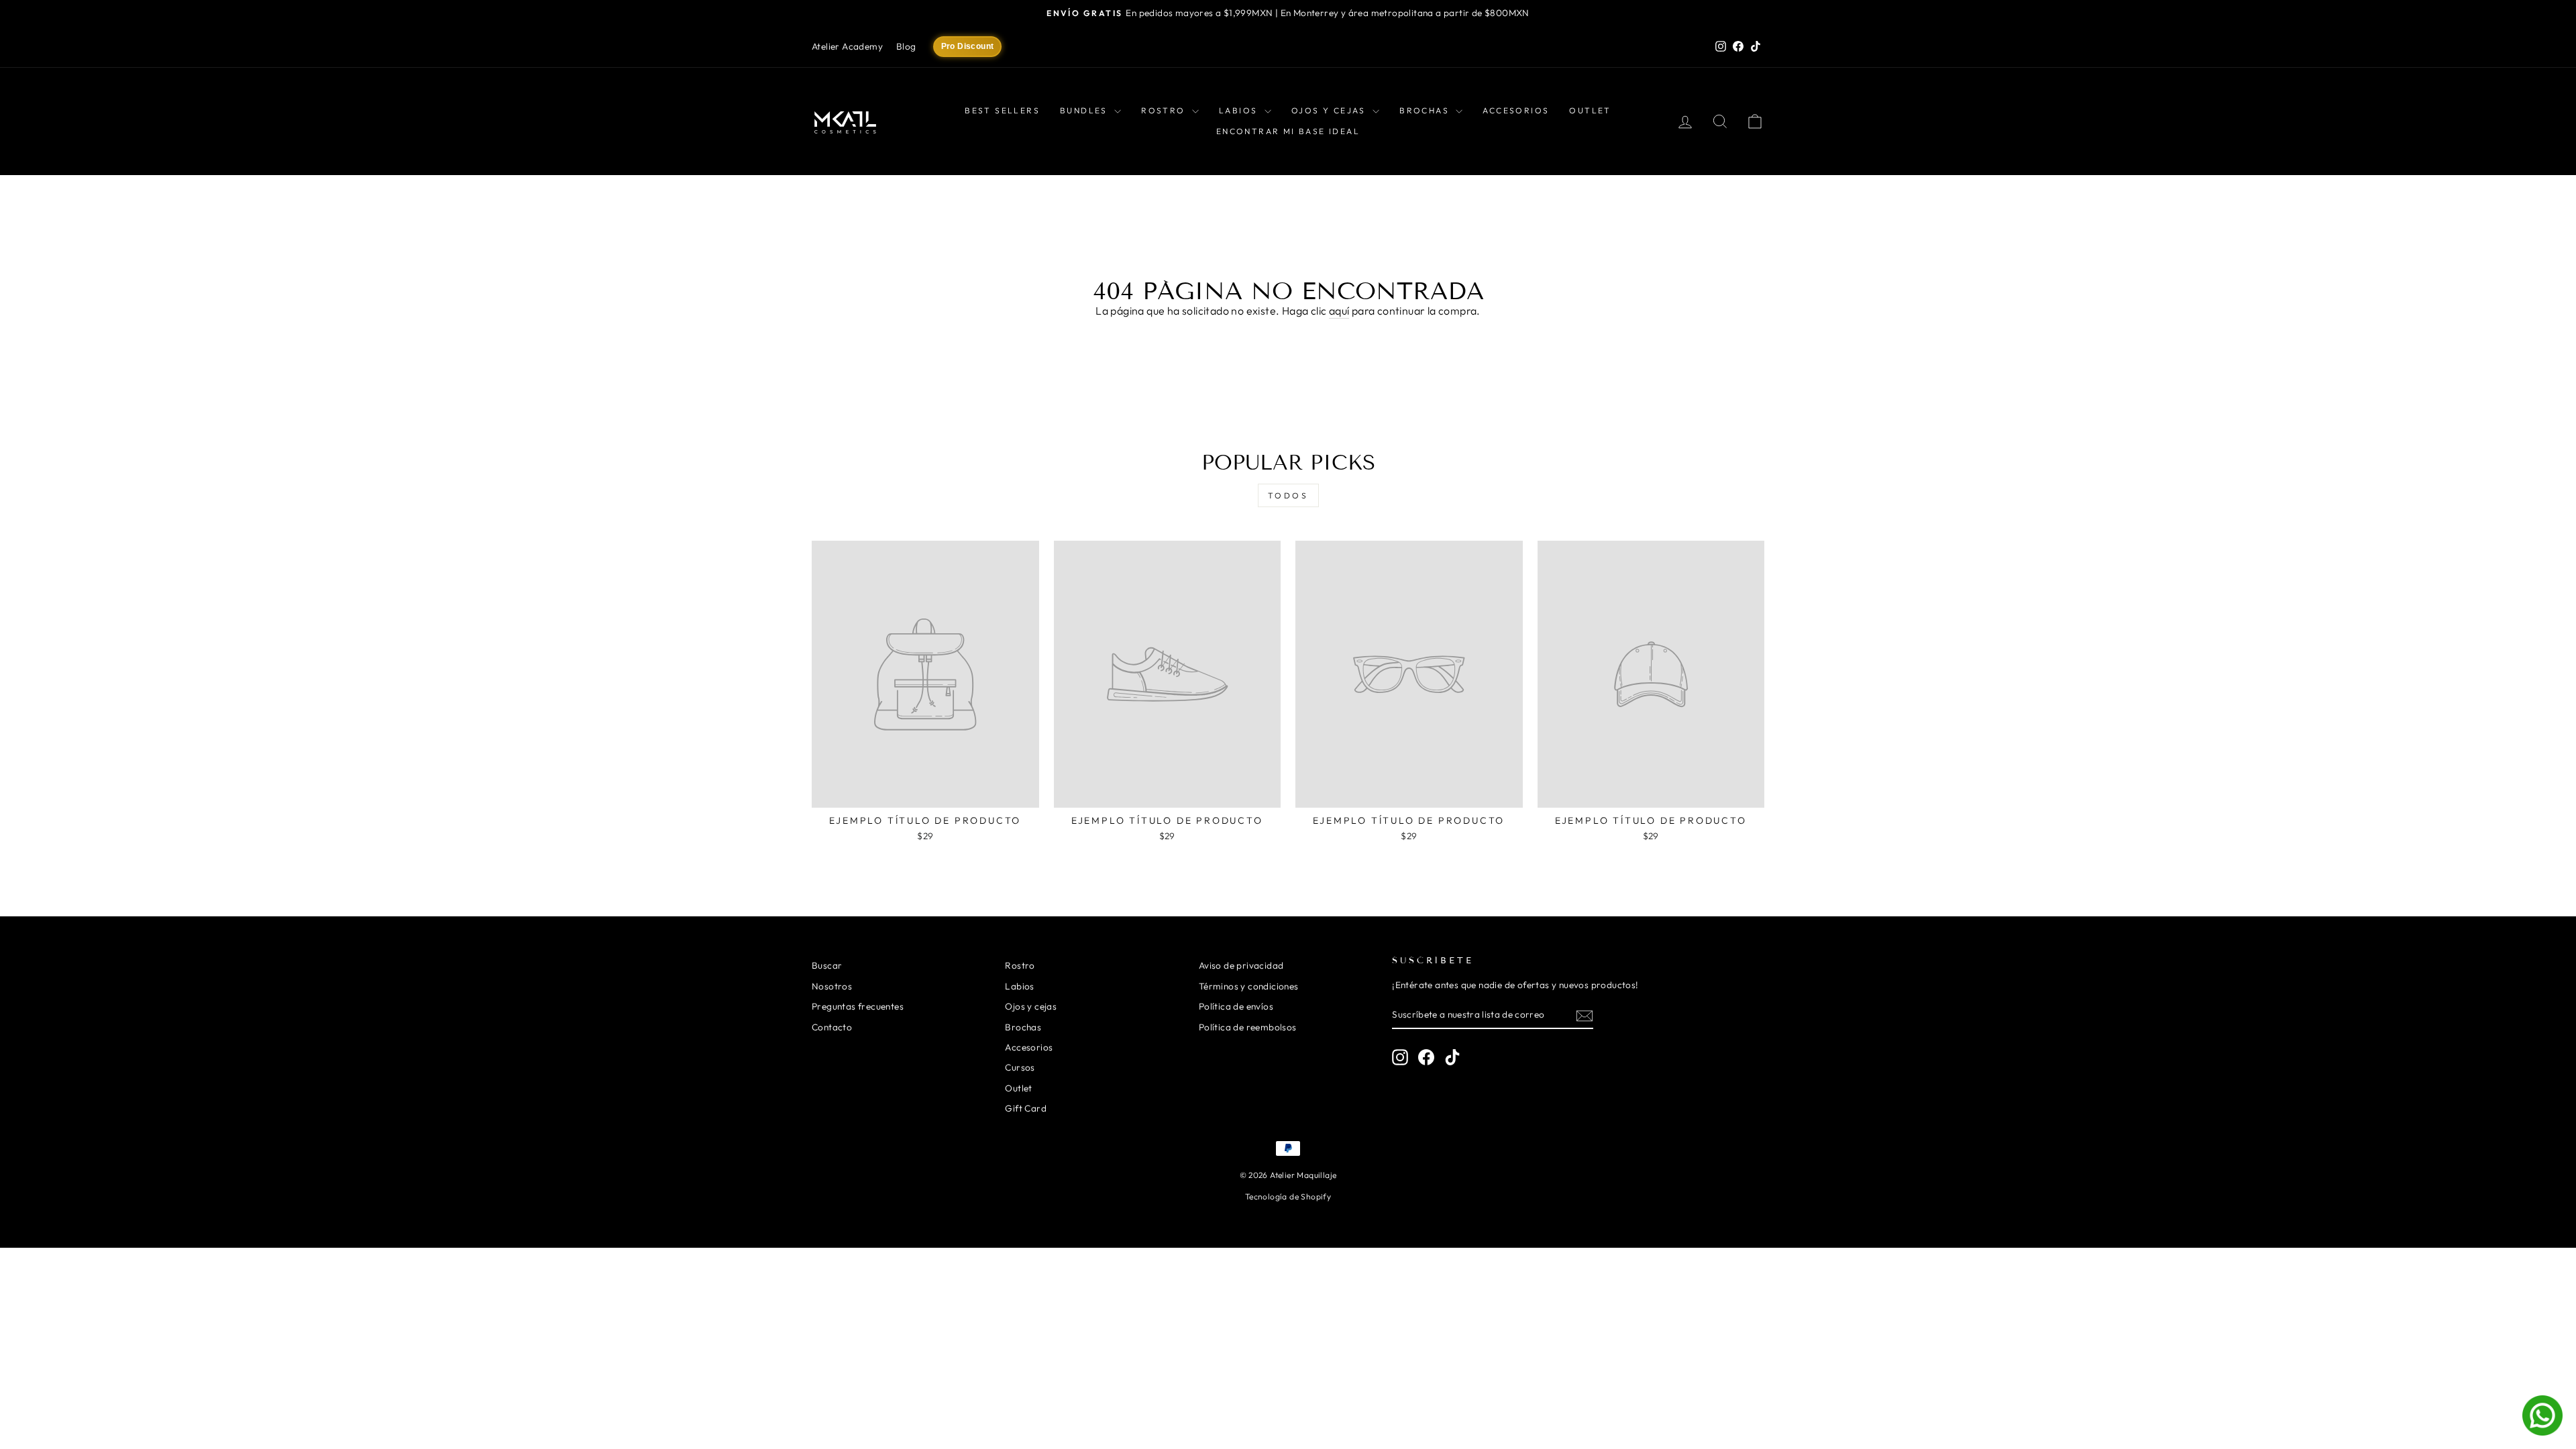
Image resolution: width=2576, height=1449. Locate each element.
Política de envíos (1236, 1006)
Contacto (832, 1027)
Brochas (1426, 110)
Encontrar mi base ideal (1288, 131)
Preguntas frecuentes (858, 1006)
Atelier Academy (847, 46)
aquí (1339, 311)
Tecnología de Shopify (1288, 1196)
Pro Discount (968, 46)
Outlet (1590, 110)
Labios (1240, 110)
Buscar (827, 965)
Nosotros (832, 986)
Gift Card (1026, 1108)
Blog (906, 46)
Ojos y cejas (1330, 110)
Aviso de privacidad (1241, 965)
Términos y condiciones (1249, 986)
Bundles (1085, 110)
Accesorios (1516, 110)
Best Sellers (1002, 110)
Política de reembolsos (1248, 1027)
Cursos (1020, 1067)
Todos (1288, 495)
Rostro (1165, 110)
